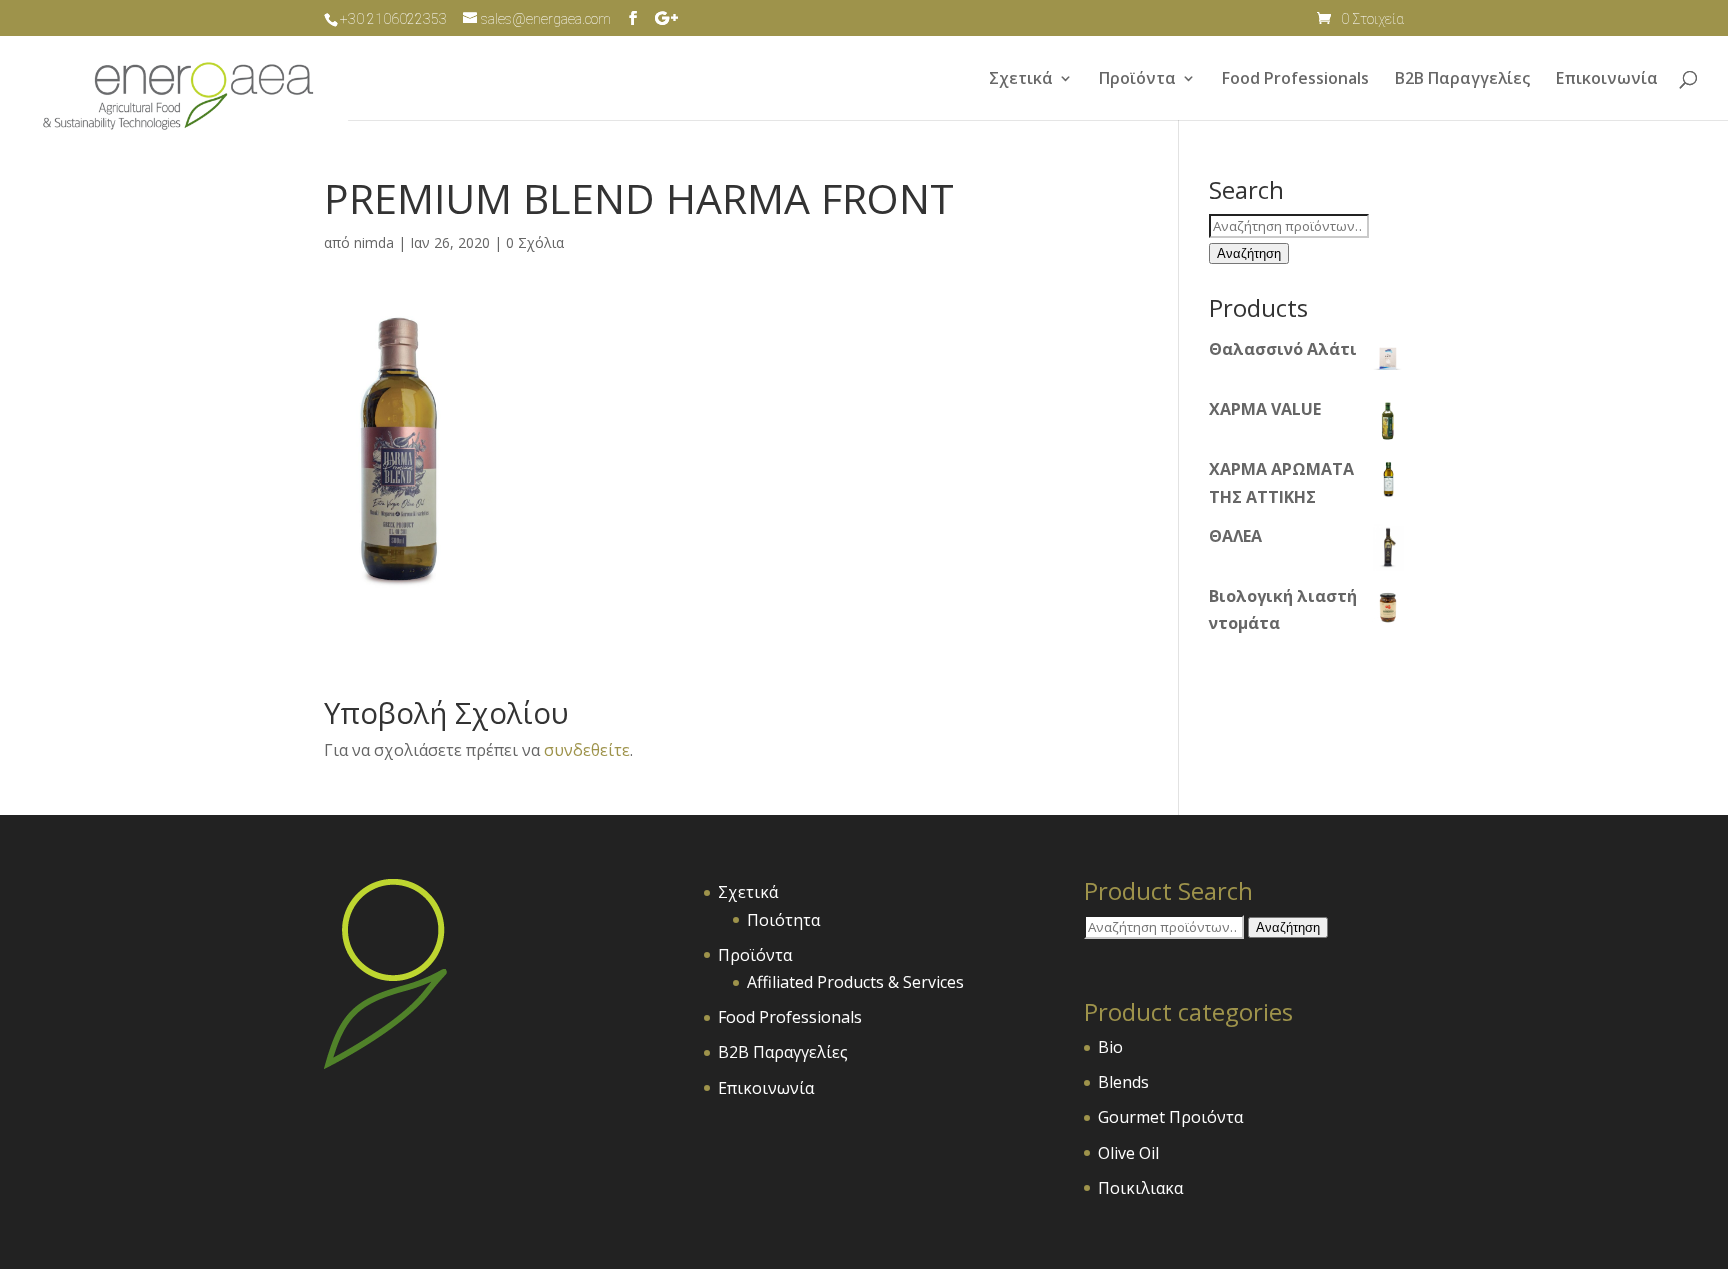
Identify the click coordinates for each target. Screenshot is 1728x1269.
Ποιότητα (783, 920)
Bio (1110, 1047)
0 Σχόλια (535, 242)
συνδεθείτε (587, 750)
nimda (374, 242)
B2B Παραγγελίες (1462, 80)
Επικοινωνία (1607, 80)
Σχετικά (1021, 80)
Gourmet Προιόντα (1170, 1117)
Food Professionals (1295, 80)
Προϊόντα (1137, 80)
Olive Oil (1128, 1153)
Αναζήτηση (1249, 253)
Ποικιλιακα (1140, 1188)
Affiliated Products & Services (855, 982)
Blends (1123, 1082)
